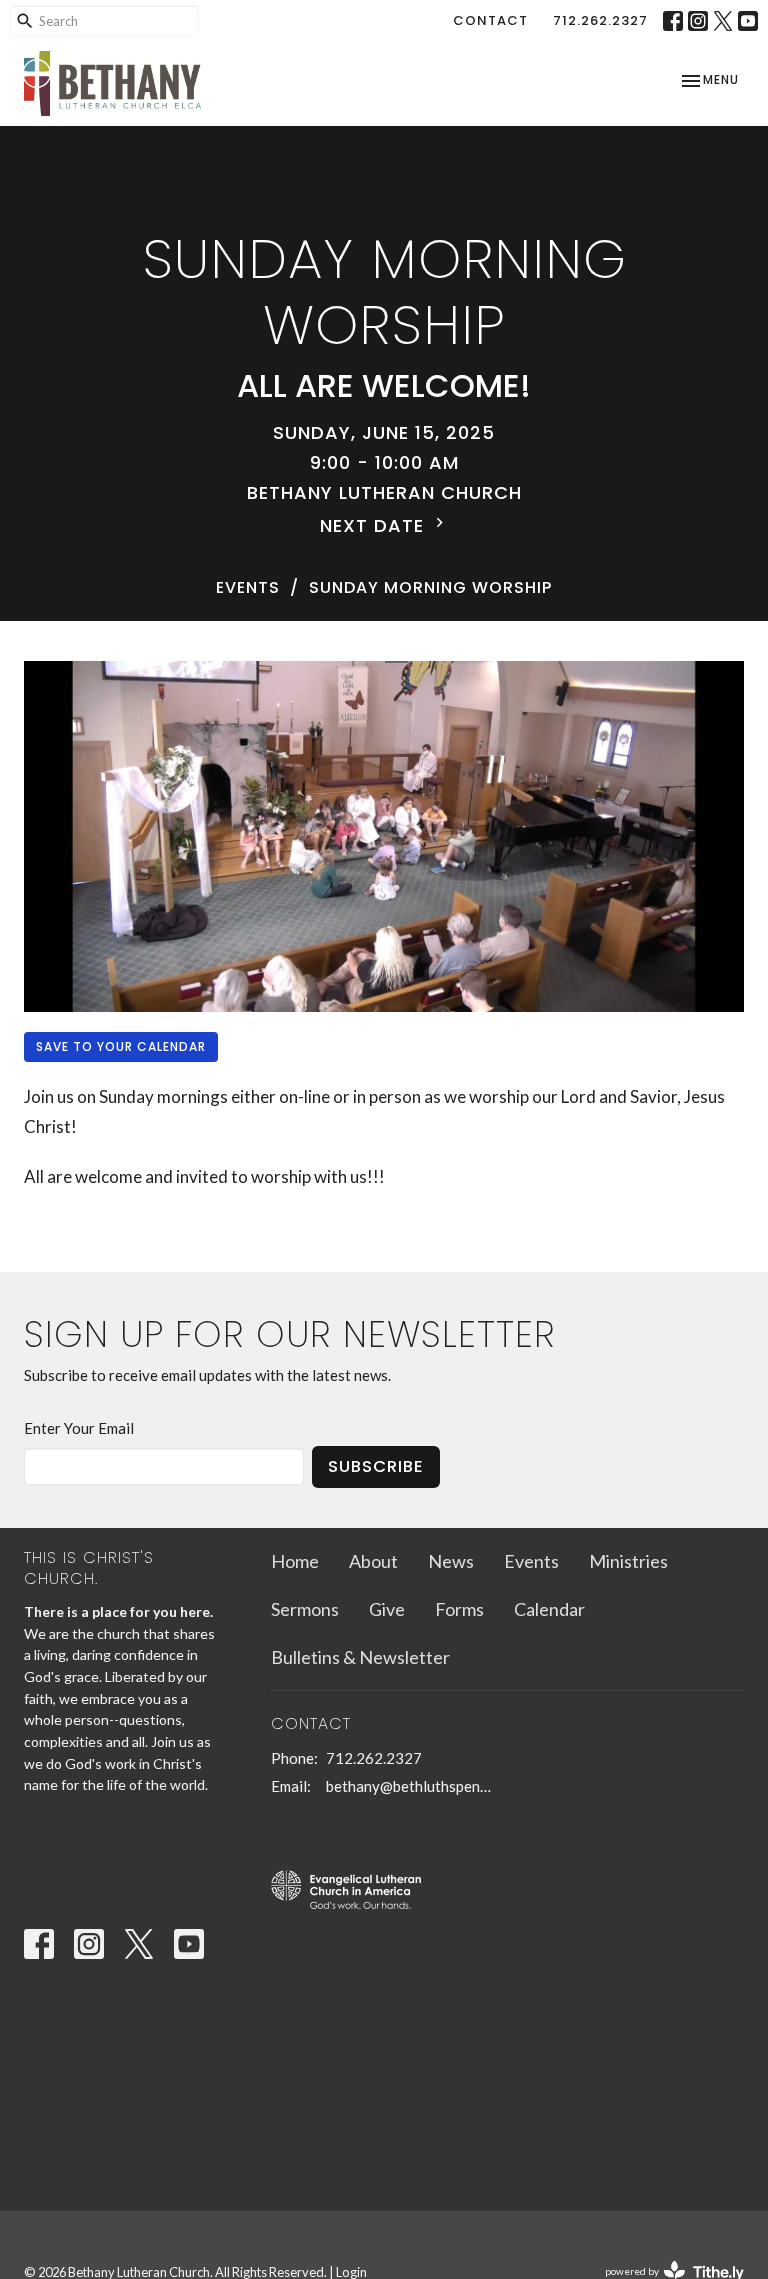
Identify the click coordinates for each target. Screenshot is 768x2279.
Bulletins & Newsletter (360, 1657)
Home (295, 1561)
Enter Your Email (79, 1428)
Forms (459, 1609)
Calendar (549, 1609)
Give (387, 1609)
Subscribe (376, 1466)
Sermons (305, 1609)
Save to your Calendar (121, 1046)
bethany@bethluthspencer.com (412, 1786)
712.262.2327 (600, 20)
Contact (490, 20)
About (373, 1561)
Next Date (375, 525)
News (451, 1561)
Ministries (628, 1561)
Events (248, 587)
